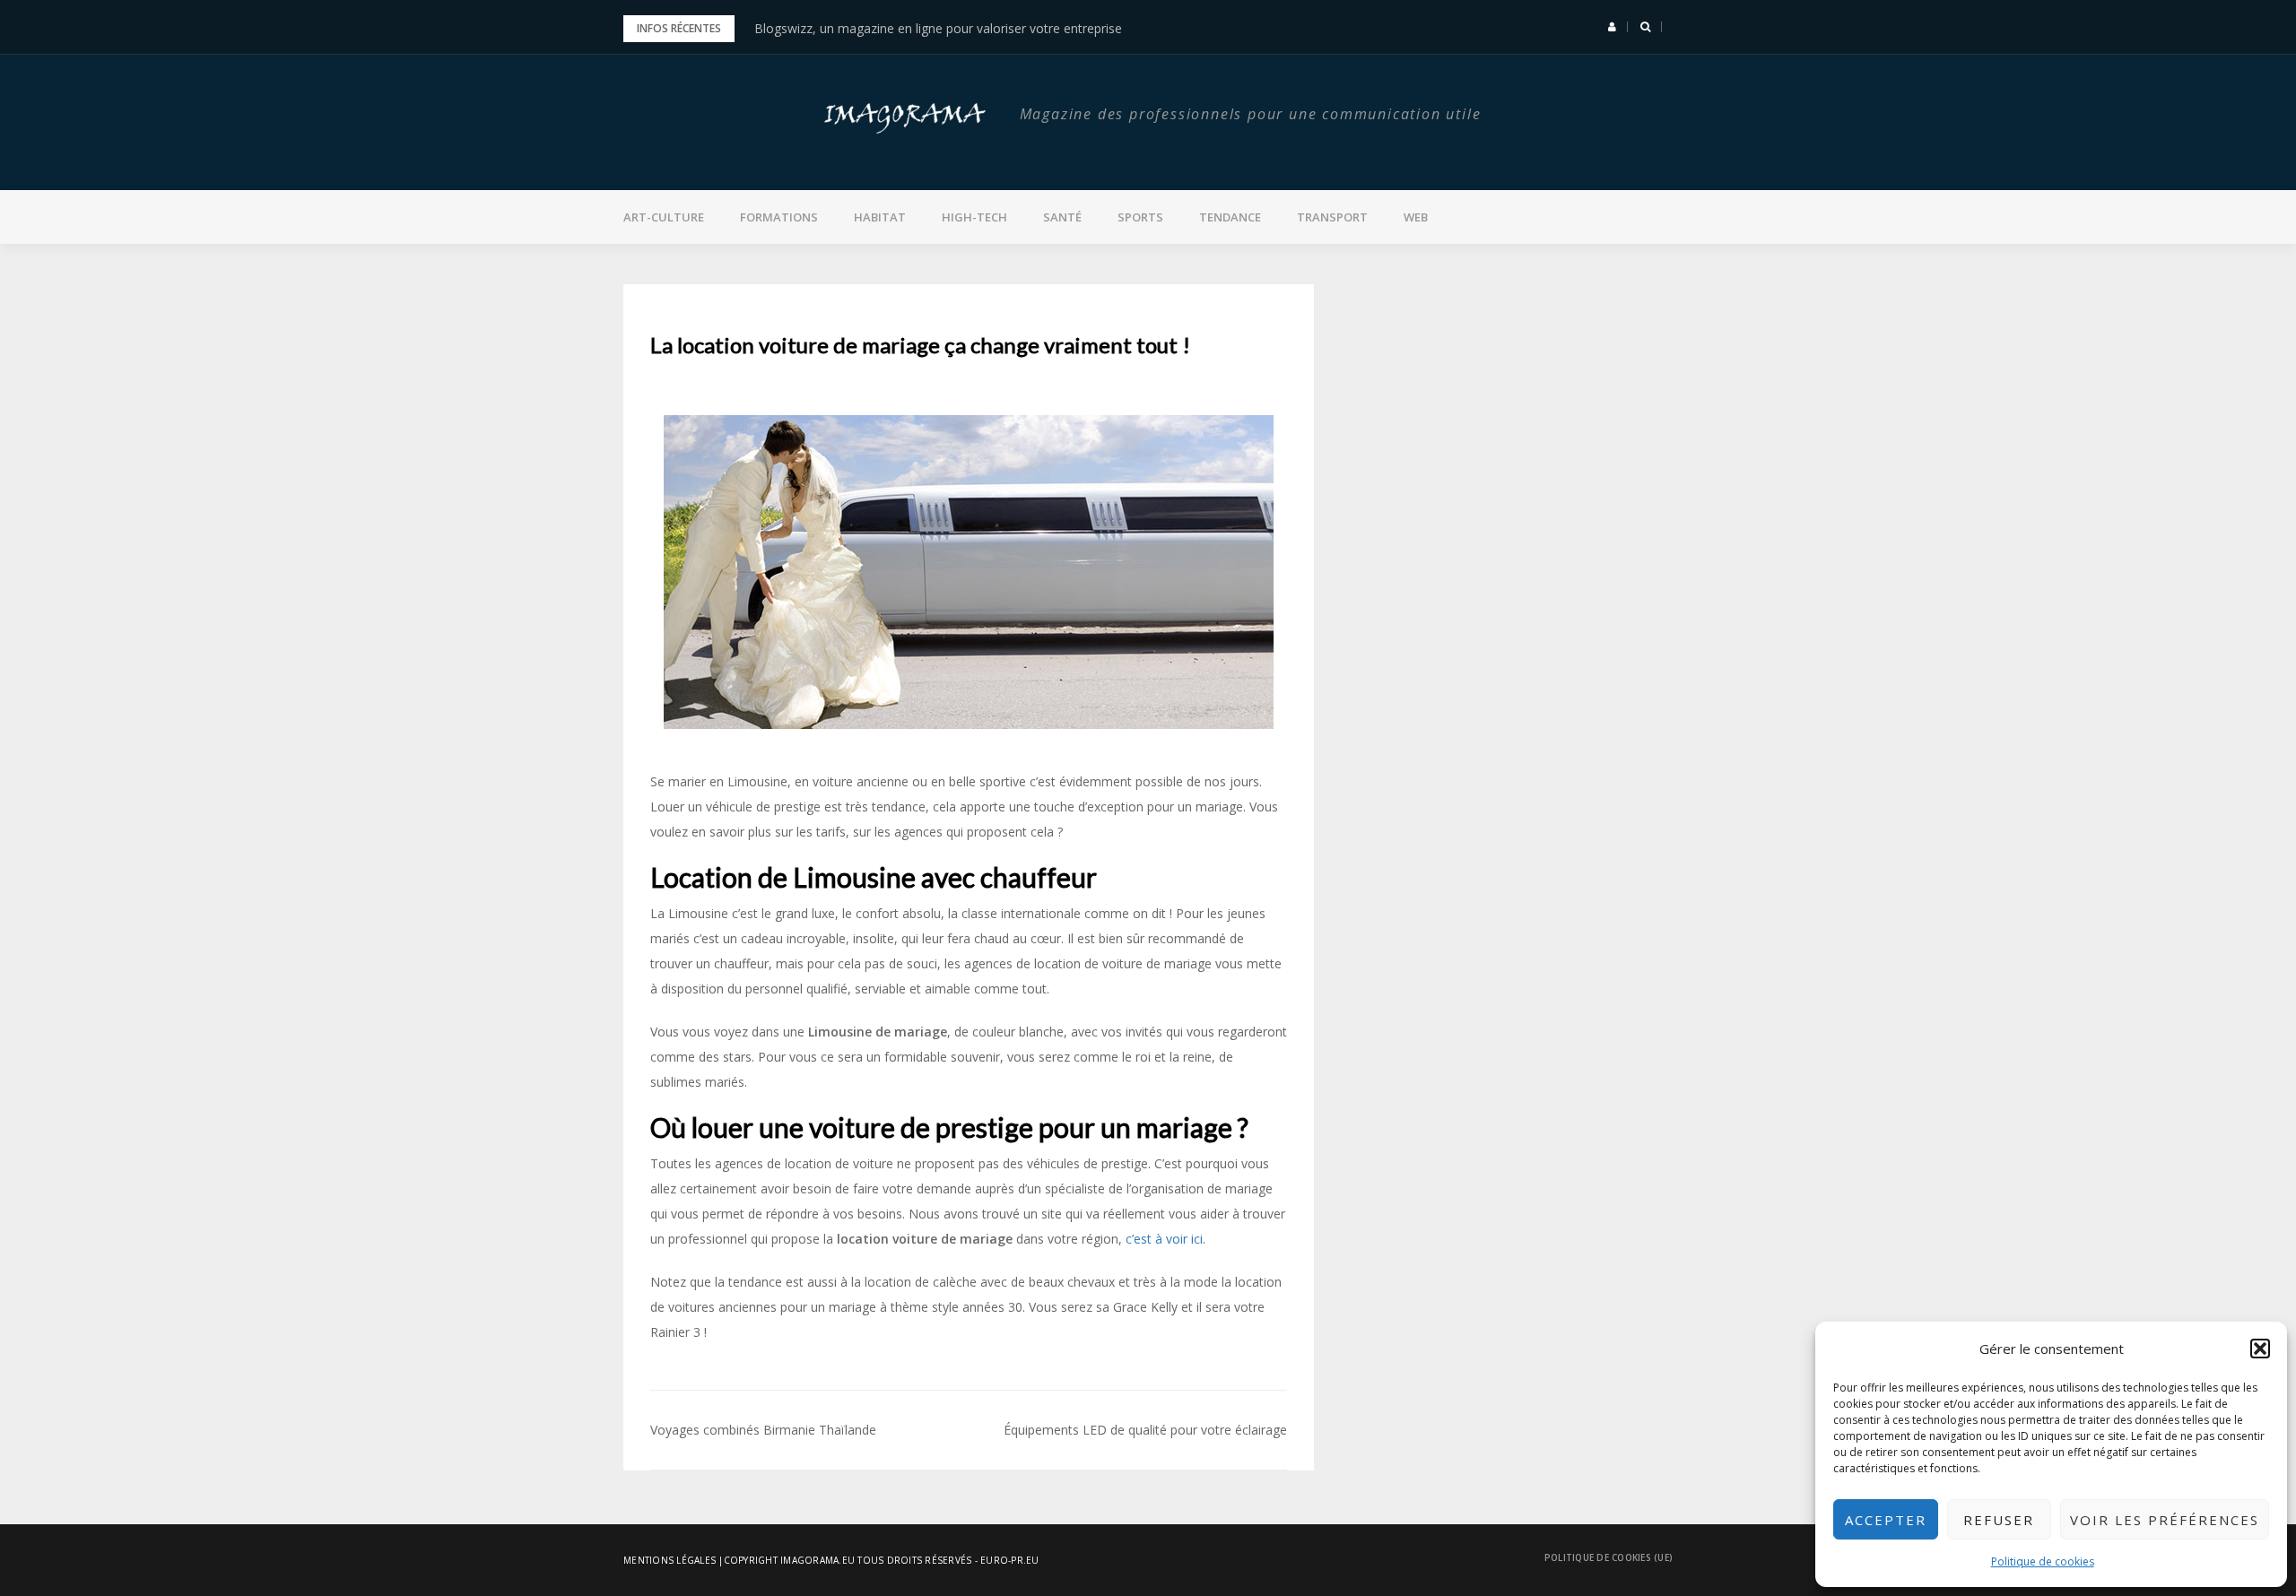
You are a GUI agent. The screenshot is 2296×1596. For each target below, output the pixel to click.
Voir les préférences (2165, 1520)
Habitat (880, 217)
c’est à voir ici (1164, 1239)
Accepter (1886, 1520)
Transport (1332, 217)
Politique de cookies (2043, 1561)
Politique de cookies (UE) (1609, 1557)
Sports (1140, 217)
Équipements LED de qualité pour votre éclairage (1145, 1430)
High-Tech (974, 217)
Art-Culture (664, 217)
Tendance (1230, 217)
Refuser (1999, 1520)
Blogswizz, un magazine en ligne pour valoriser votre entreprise (938, 28)
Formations (779, 217)
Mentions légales (670, 1560)
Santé (1062, 217)
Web (1416, 217)
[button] (2260, 1349)
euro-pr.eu (1010, 1560)
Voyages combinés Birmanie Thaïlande (763, 1430)
